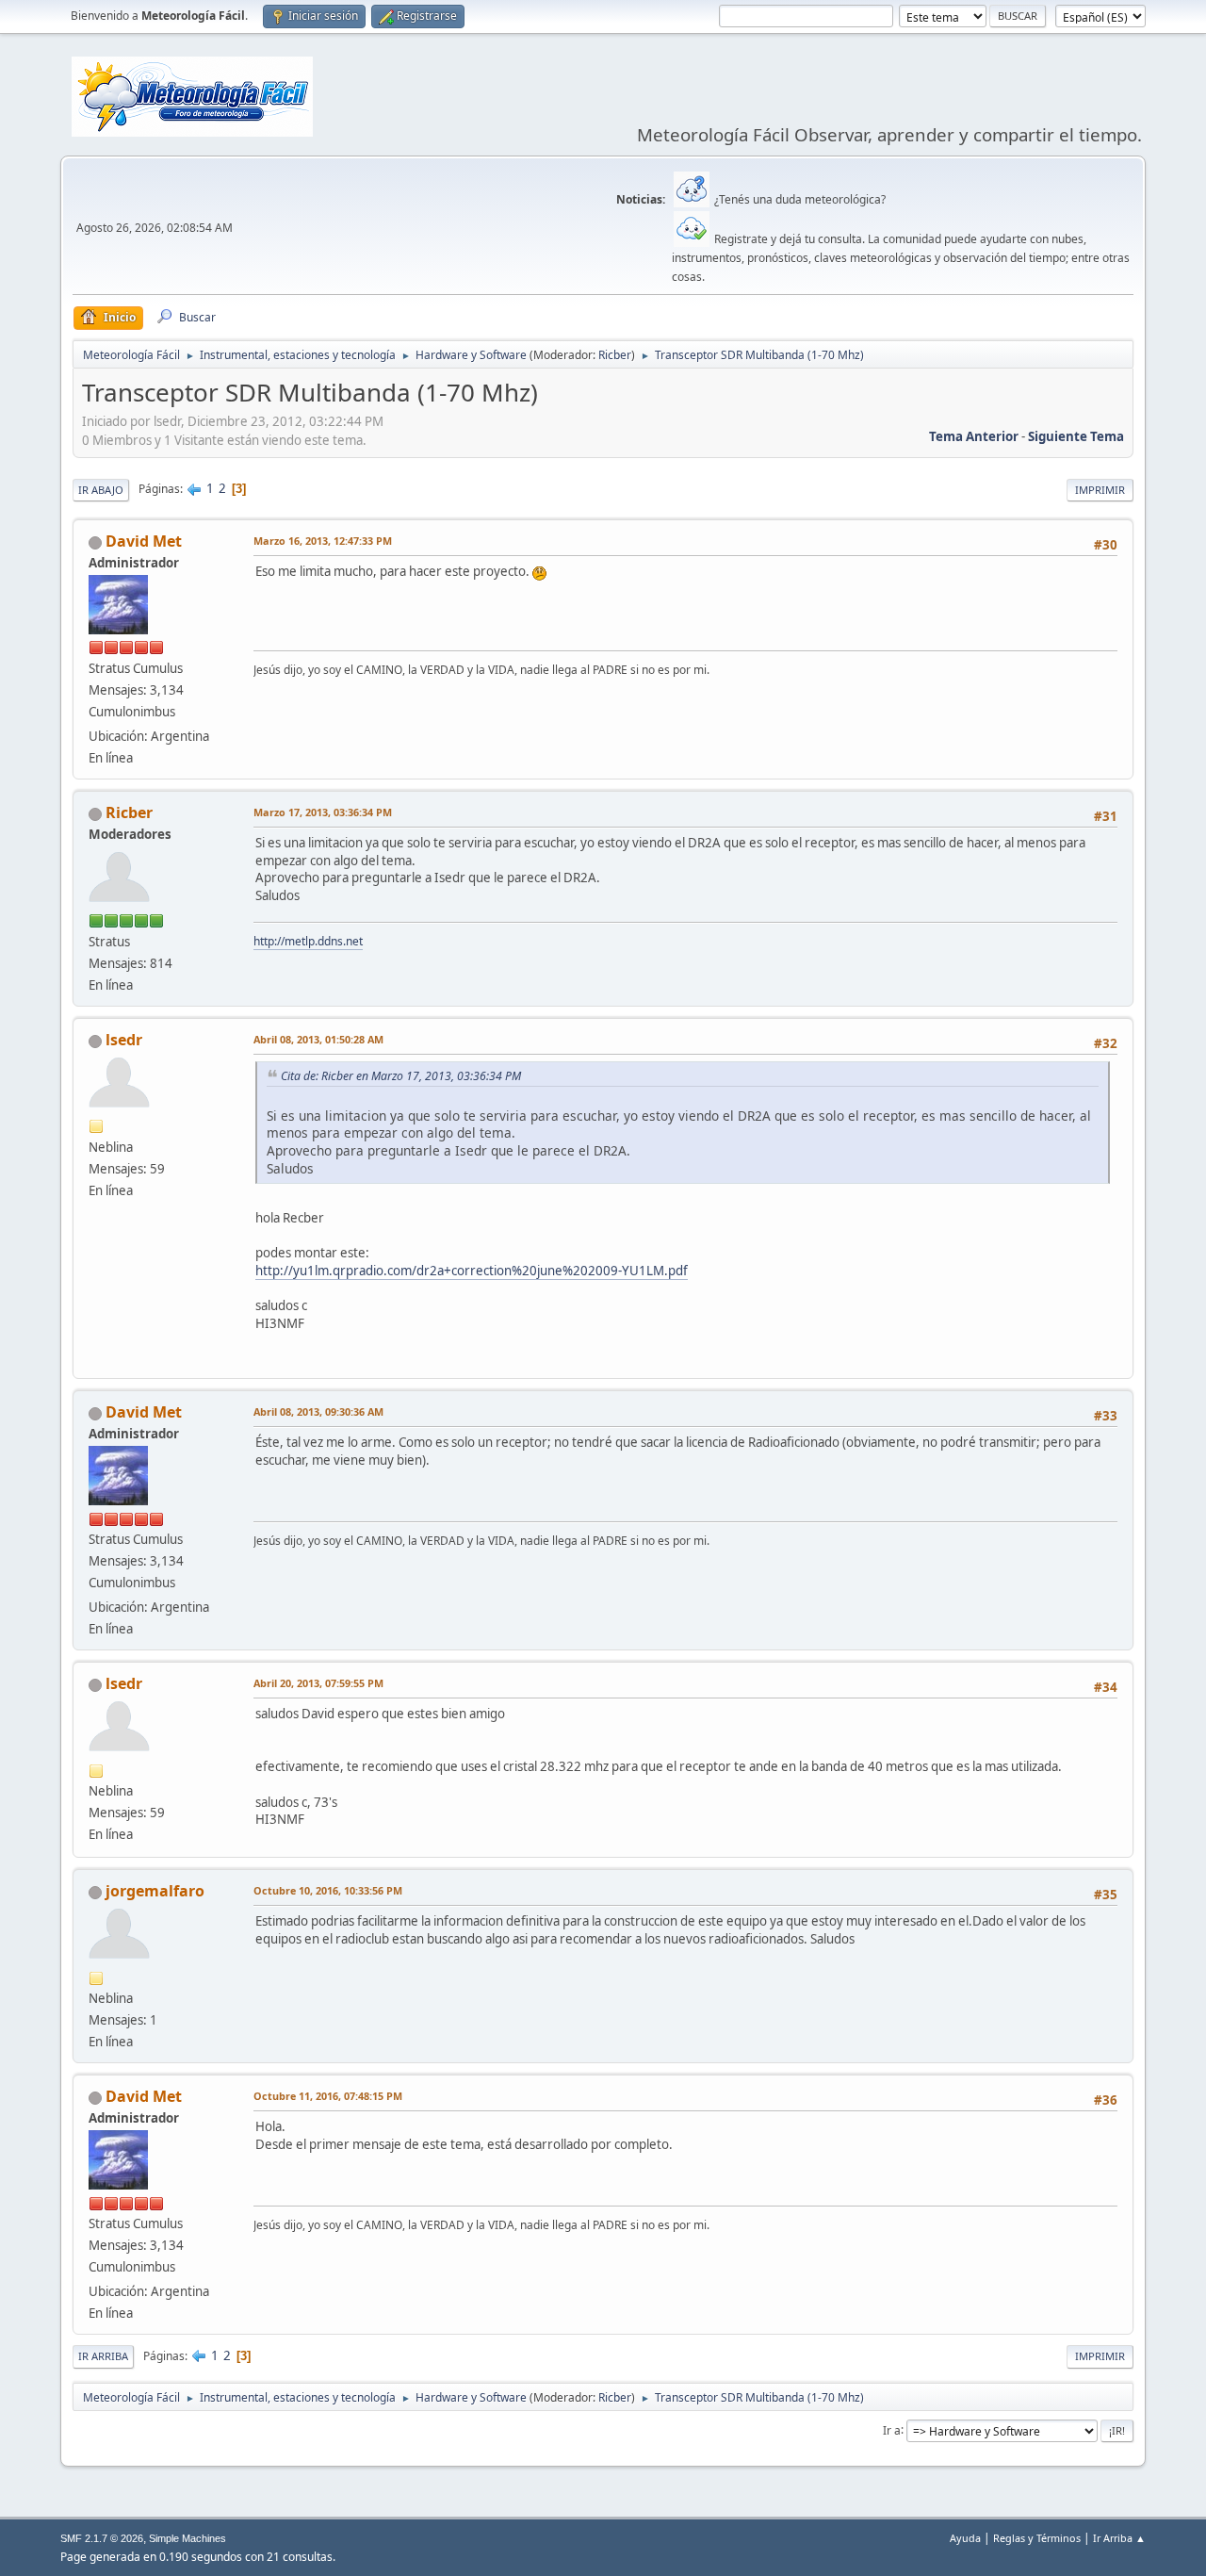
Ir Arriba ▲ (1119, 2538)
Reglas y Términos (1037, 2538)
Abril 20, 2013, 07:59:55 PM (318, 1683)
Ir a (892, 2429)
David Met (144, 541)
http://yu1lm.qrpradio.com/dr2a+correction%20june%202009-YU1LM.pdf (472, 1271)
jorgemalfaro (155, 1891)
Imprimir (1100, 490)
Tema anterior (974, 436)
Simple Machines (187, 2538)
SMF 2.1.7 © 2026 (102, 2538)
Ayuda (965, 2538)
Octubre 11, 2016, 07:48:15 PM (328, 2096)
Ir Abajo (101, 490)
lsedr (124, 1040)
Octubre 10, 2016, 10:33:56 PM (328, 1890)
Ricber (615, 355)
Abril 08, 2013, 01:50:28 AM (318, 1039)
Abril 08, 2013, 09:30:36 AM (318, 1411)
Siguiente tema (1076, 436)
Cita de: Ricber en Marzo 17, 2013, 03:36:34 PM (401, 1076)
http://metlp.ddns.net (308, 941)
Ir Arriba (103, 2356)
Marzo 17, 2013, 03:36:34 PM (323, 812)
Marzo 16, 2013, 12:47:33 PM (323, 541)
